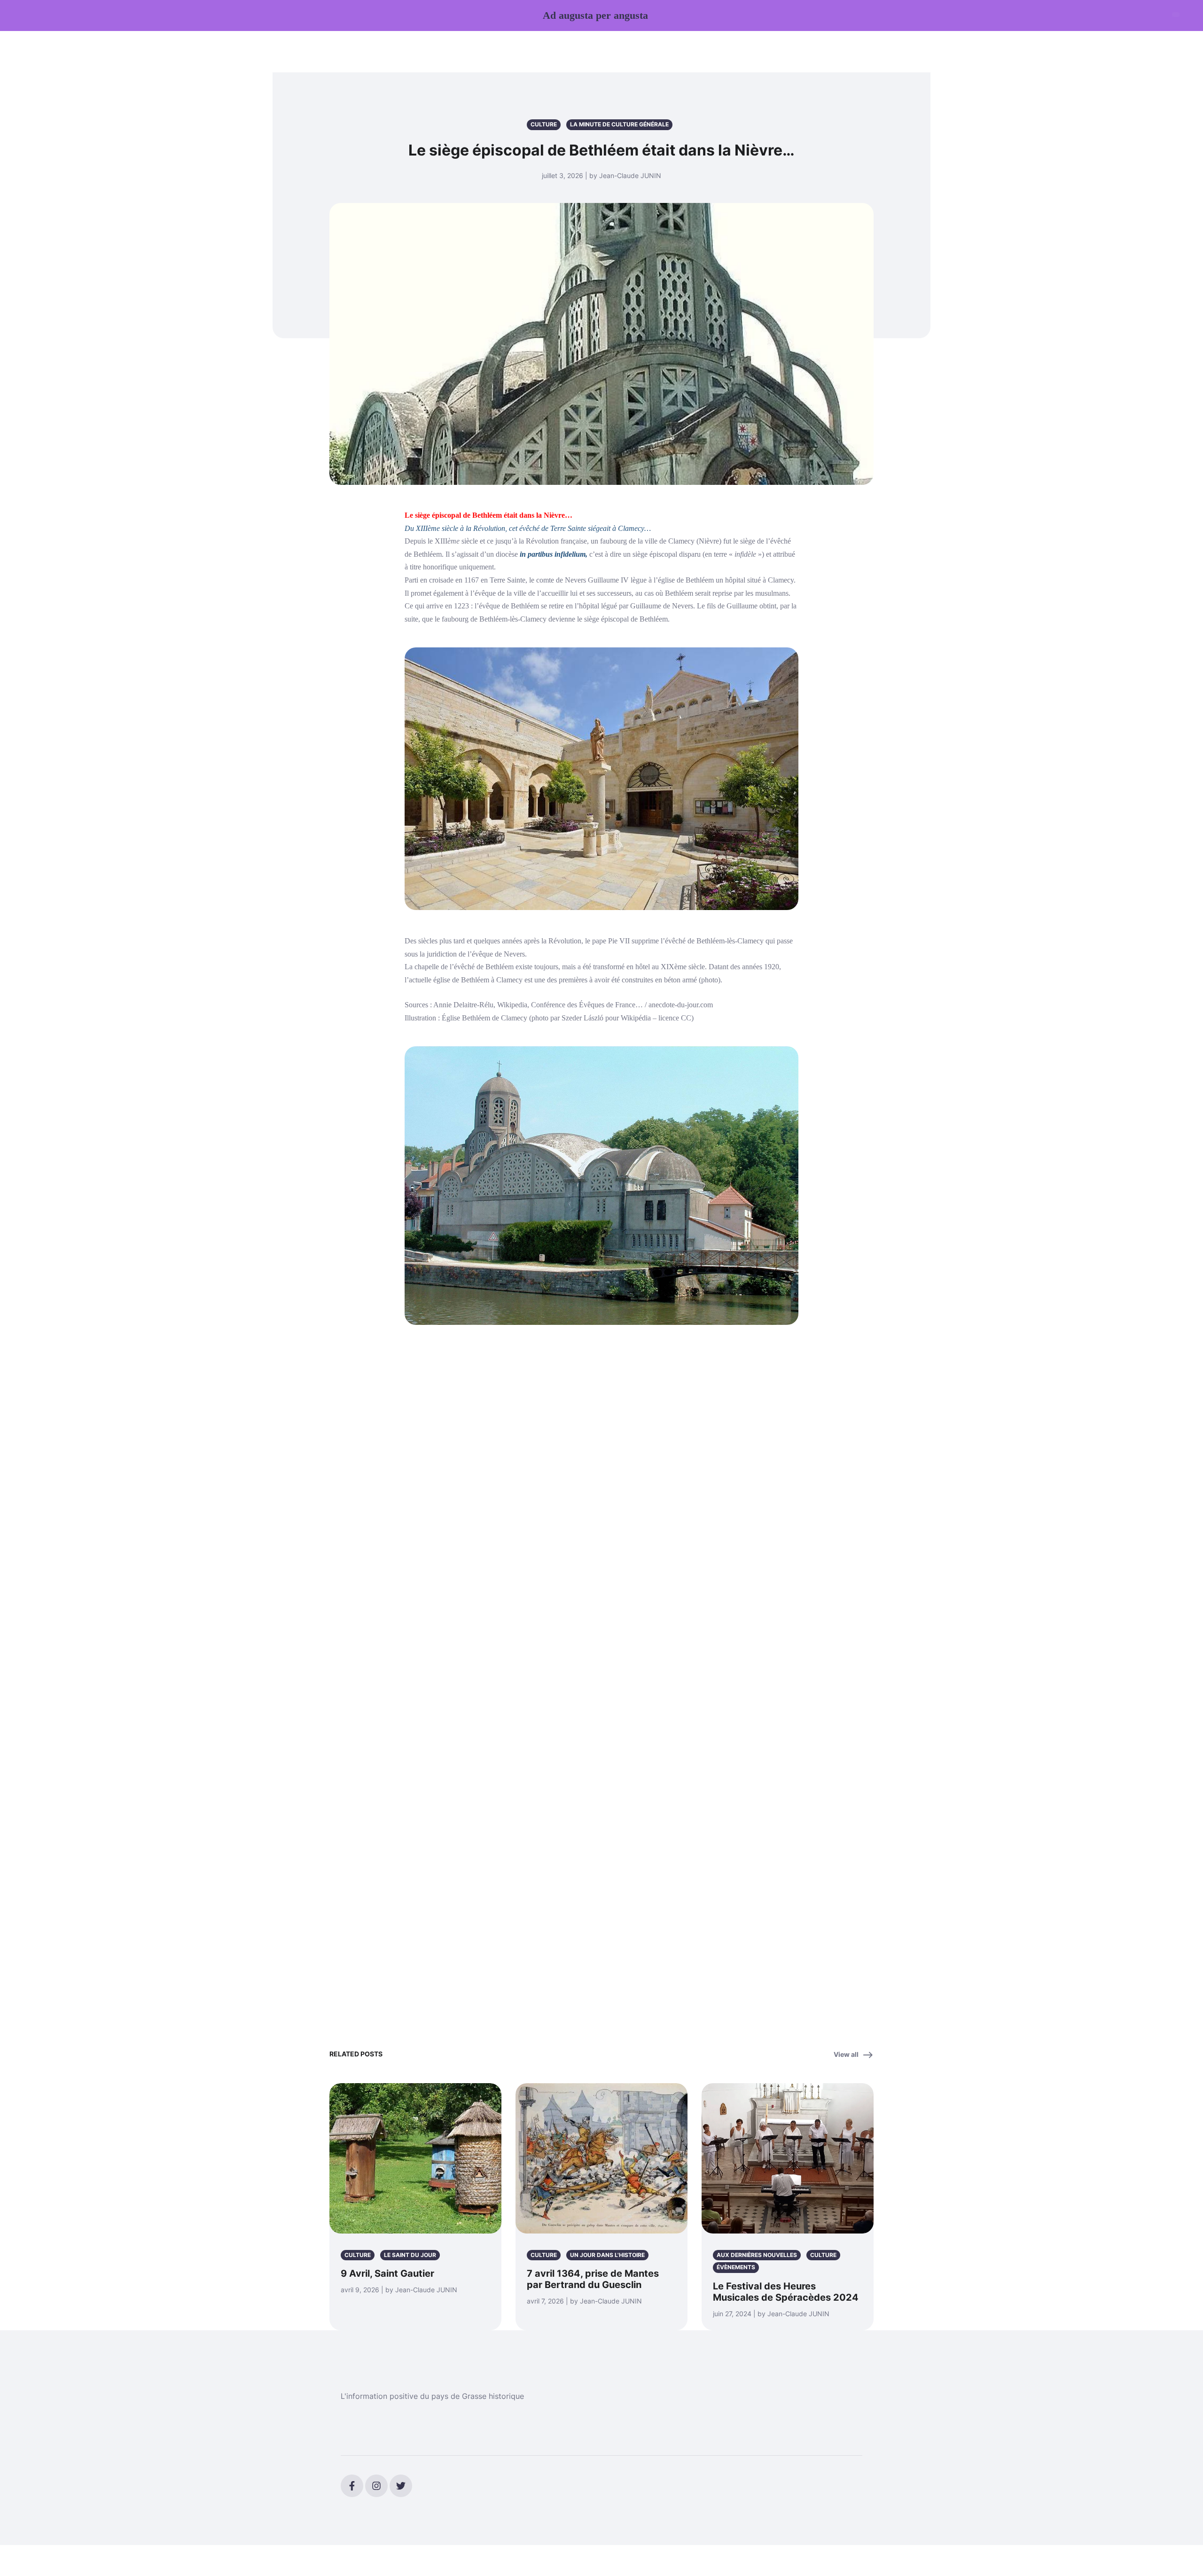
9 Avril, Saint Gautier (387, 2273)
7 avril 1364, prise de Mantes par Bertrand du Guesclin (593, 2279)
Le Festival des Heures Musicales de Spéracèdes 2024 (786, 2292)
